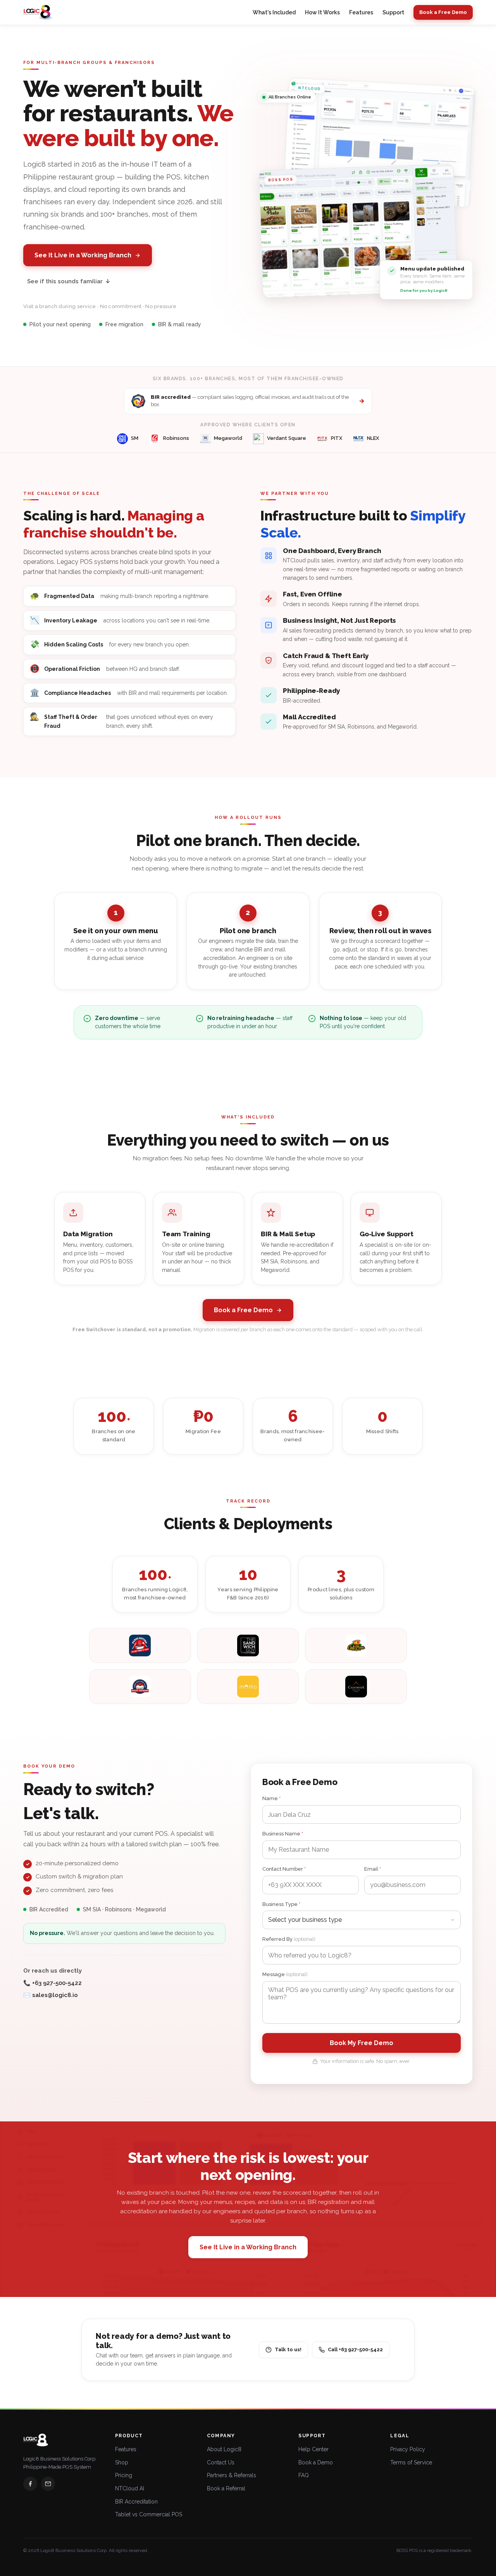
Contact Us (221, 2462)
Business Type (281, 1904)
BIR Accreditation (136, 2502)
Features (361, 12)
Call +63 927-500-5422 (355, 2349)
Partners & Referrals (232, 2475)
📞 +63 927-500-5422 (53, 1983)
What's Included (274, 12)
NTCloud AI (130, 2488)
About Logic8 (224, 2449)
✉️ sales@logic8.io (51, 1995)
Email (373, 1869)
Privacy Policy (408, 2449)
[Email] (48, 2484)
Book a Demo (316, 2462)
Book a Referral (226, 2488)
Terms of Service (411, 2462)
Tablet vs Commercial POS (149, 2514)
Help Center (313, 2449)
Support (393, 12)
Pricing (124, 2475)
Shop (122, 2462)
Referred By (289, 1939)
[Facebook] (30, 2484)
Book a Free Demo (443, 12)
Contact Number (284, 1869)
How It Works (322, 12)
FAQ (304, 2475)
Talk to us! (288, 2349)
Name (271, 1798)
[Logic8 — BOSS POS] (38, 12)
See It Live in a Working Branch (83, 255)
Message (285, 1974)
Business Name (283, 1834)
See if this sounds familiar (69, 281)
